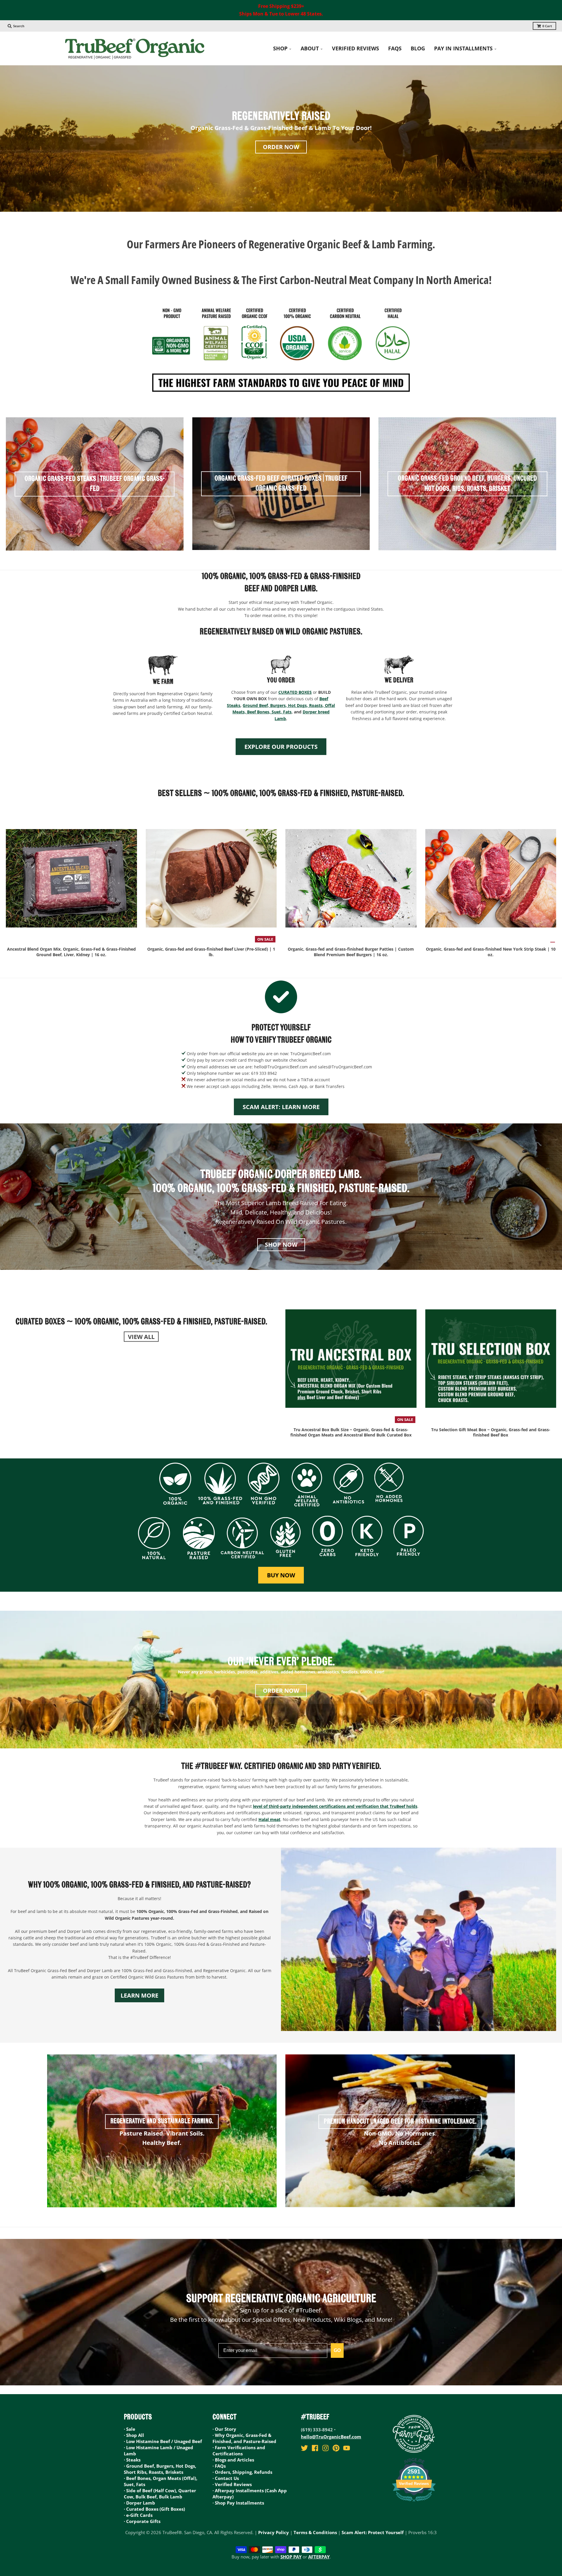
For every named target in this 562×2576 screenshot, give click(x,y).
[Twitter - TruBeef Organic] (304, 2448)
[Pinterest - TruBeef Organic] (336, 2448)
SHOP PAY (291, 2557)
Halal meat (269, 1819)
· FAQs (219, 2466)
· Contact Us (226, 2478)
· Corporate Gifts (142, 2521)
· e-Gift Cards (138, 2515)
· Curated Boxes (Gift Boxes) (154, 2509)
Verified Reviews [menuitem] (355, 48)
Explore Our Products (281, 747)
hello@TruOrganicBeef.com (331, 2437)
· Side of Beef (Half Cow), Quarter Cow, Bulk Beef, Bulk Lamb (160, 2494)
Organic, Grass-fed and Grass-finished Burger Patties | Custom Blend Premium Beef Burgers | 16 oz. (351, 952)
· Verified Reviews (232, 2484)
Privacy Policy (274, 2532)
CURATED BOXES (295, 692)
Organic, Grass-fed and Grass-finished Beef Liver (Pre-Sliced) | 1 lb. (211, 952)
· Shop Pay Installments (238, 2503)
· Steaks (132, 2460)
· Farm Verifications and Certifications (239, 2451)
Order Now (281, 147)
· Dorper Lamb (139, 2503)
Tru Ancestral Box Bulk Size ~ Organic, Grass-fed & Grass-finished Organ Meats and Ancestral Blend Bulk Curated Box (351, 1432)
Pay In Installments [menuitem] (463, 48)
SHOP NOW (281, 1245)
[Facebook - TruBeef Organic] (315, 2448)
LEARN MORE (139, 1995)
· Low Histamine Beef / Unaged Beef (163, 2441)
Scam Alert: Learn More (281, 1107)
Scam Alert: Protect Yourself (373, 2532)
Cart (547, 26)
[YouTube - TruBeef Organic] (347, 2448)
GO (337, 2350)
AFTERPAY (319, 2557)
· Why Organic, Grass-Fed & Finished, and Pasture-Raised (244, 2438)
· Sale (130, 2429)
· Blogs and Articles (233, 2460)
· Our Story (224, 2429)
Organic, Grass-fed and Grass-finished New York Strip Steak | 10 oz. (491, 952)
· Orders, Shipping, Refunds (242, 2472)
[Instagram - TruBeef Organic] (325, 2448)
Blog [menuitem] (418, 48)
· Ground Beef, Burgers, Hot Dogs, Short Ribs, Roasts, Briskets (160, 2469)
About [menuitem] (310, 48)
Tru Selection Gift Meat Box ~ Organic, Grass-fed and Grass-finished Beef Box (491, 1432)
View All (141, 1336)
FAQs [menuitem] (395, 48)
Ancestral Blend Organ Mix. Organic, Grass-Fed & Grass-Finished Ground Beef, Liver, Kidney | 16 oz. (71, 952)
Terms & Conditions (315, 2532)
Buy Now (281, 1575)
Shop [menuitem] (280, 48)
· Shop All (134, 2435)
